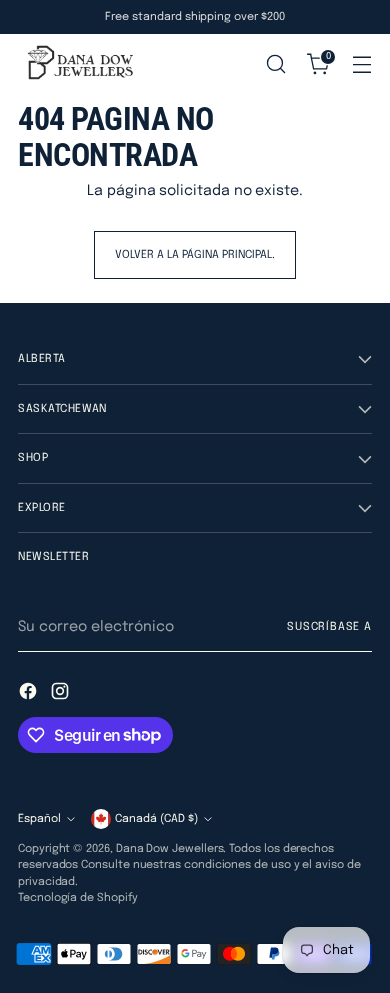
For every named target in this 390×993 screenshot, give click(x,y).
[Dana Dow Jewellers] (78, 64)
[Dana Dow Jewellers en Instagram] (62, 694)
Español (39, 819)
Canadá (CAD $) (156, 819)
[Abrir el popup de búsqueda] (275, 64)
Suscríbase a (329, 627)
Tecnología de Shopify (78, 898)
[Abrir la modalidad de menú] (361, 64)
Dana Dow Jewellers (170, 849)
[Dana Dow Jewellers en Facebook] (30, 694)
